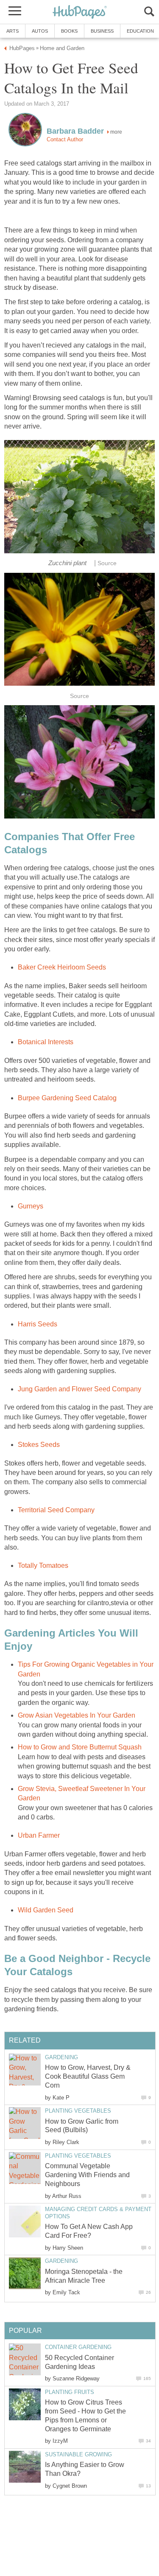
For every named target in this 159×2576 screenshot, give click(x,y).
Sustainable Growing (78, 2454)
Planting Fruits (70, 2392)
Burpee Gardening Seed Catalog (67, 1098)
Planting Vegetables (78, 2111)
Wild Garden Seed (46, 1910)
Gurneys (31, 1206)
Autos (40, 31)
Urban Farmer (39, 1835)
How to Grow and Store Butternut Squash (80, 1747)
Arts (13, 31)
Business (102, 31)
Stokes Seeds (39, 1445)
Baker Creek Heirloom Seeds (62, 967)
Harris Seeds (38, 1324)
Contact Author (65, 139)
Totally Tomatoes (43, 1566)
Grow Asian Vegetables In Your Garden (77, 1715)
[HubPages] (80, 13)
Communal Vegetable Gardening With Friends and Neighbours (87, 2175)
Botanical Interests (46, 1042)
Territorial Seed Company (56, 1510)
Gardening (61, 2057)
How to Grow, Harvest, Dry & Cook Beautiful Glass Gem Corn (88, 2076)
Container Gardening (78, 2347)
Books (69, 31)
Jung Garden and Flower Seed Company (79, 1389)
